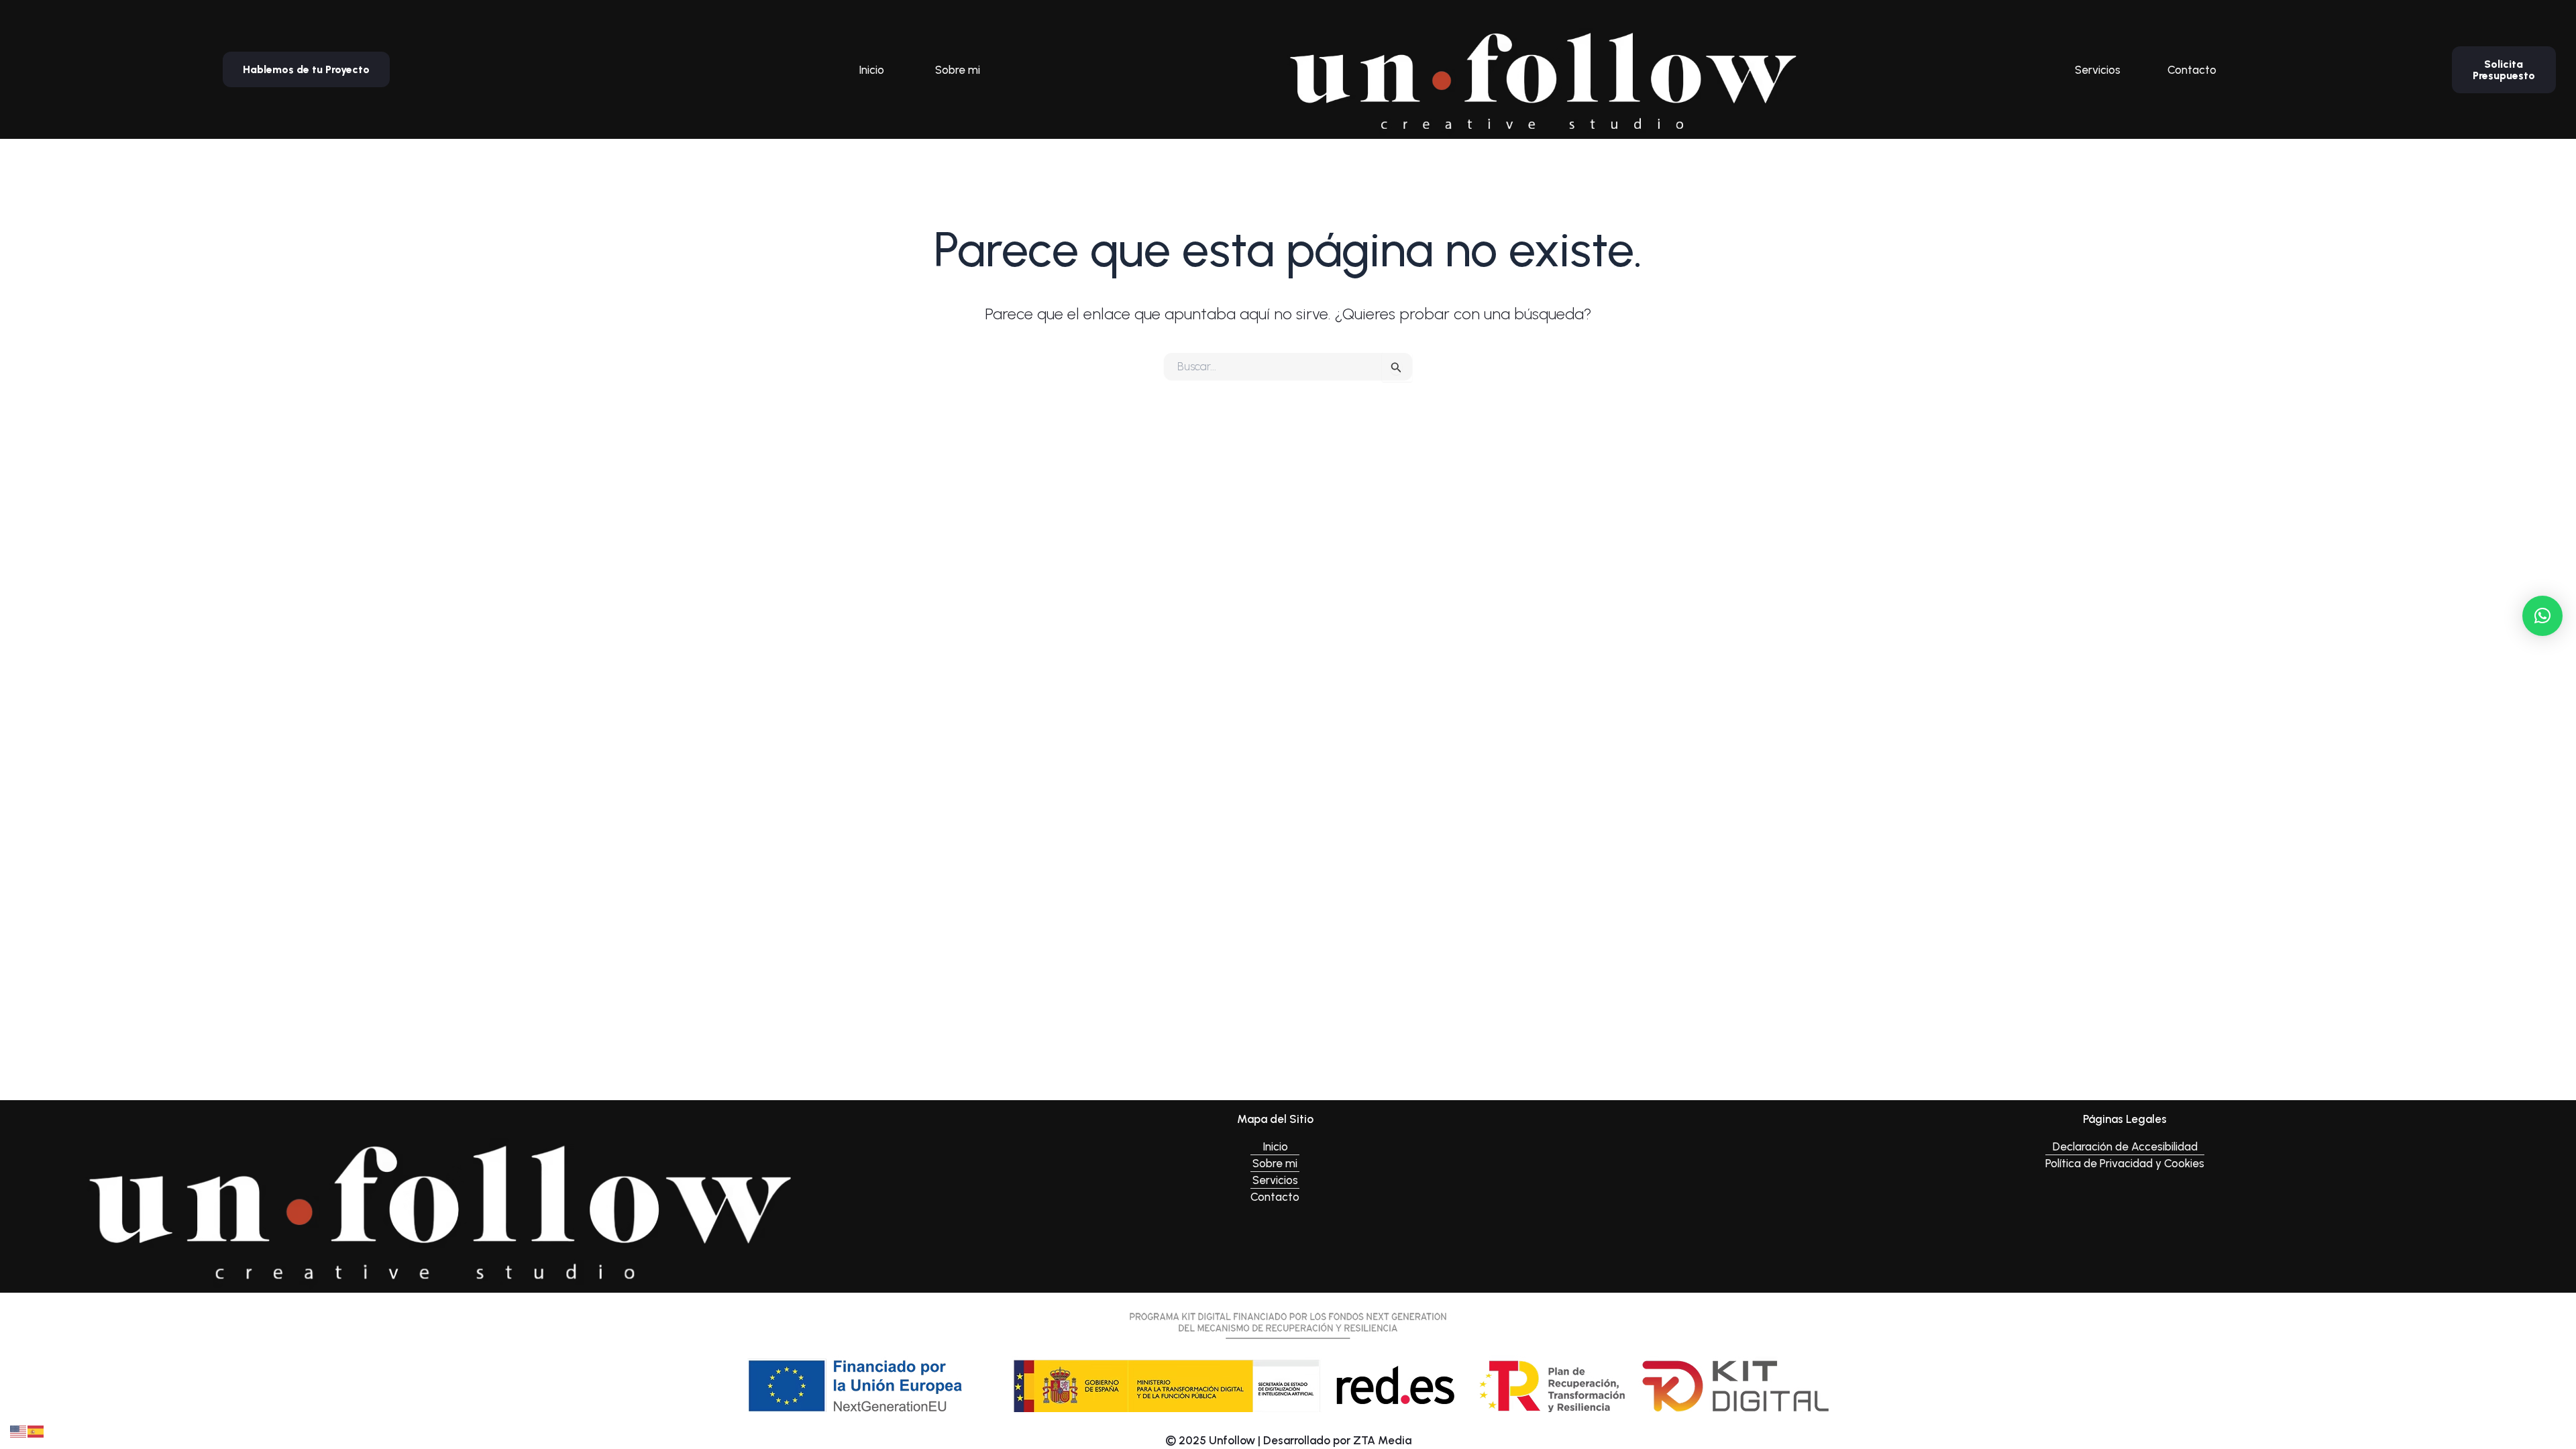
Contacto (2192, 70)
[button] (2542, 616)
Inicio (871, 70)
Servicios (2098, 70)
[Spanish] (36, 1430)
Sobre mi (958, 70)
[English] (19, 1430)
